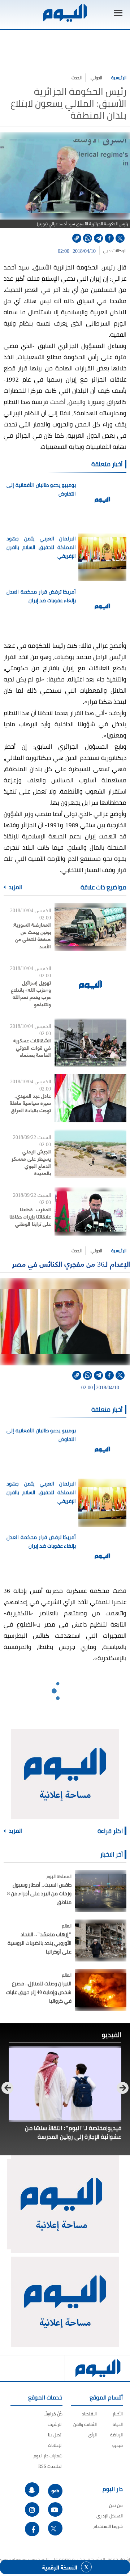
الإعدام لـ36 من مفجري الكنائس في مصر (71, 1264)
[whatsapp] (88, 238)
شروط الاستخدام (108, 2526)
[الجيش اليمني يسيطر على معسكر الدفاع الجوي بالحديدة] (90, 1154)
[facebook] (109, 238)
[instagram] (32, 2509)
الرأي (92, 2435)
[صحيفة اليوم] (65, 13)
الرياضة (116, 2435)
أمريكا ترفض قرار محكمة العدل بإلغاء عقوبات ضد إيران (41, 596)
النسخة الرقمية (60, 2567)
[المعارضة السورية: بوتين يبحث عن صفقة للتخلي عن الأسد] (90, 927)
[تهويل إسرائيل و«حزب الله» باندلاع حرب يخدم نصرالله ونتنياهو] (90, 985)
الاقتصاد (89, 2414)
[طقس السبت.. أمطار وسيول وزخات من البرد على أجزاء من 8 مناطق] (101, 1891)
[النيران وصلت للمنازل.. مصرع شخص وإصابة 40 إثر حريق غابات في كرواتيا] (101, 1990)
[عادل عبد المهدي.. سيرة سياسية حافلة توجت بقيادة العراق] (90, 1098)
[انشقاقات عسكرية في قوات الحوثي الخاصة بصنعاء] (90, 1043)
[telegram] (98, 238)
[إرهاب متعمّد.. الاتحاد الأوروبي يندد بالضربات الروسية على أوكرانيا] (101, 1940)
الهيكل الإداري (110, 2516)
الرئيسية (119, 78)
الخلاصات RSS (50, 2466)
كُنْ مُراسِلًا (53, 2414)
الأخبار (118, 2414)
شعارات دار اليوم (48, 2456)
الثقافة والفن (85, 2424)
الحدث (77, 78)
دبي (107, 251)
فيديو (118, 2445)
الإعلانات (55, 2445)
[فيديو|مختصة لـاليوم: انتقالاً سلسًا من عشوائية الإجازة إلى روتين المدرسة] (65, 2084)
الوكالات (119, 251)
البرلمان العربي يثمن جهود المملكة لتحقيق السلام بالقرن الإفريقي (41, 547)
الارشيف (55, 2424)
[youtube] (55, 2509)
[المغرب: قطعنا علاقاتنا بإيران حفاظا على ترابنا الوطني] (90, 1212)
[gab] (55, 2491)
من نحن (116, 2505)
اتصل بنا (55, 2435)
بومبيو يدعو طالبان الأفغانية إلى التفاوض (41, 489)
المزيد (15, 887)
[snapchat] (32, 2490)
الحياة (118, 2424)
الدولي (96, 78)
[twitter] (120, 238)
